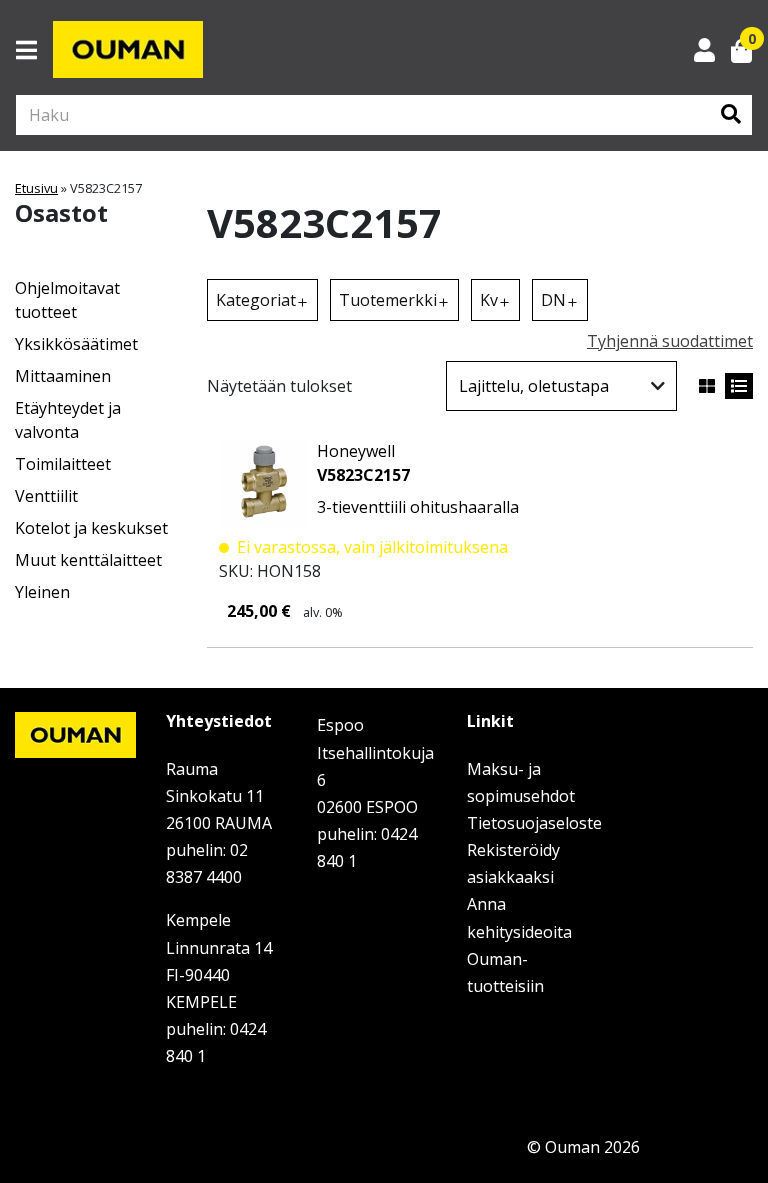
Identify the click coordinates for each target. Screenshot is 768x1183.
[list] (739, 386)
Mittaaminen (63, 376)
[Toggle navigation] (34, 50)
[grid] (707, 386)
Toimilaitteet (63, 464)
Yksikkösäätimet (76, 344)
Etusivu (36, 188)
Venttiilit (46, 496)
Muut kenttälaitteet (88, 560)
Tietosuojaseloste (534, 823)
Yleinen (42, 592)
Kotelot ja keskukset (91, 528)
